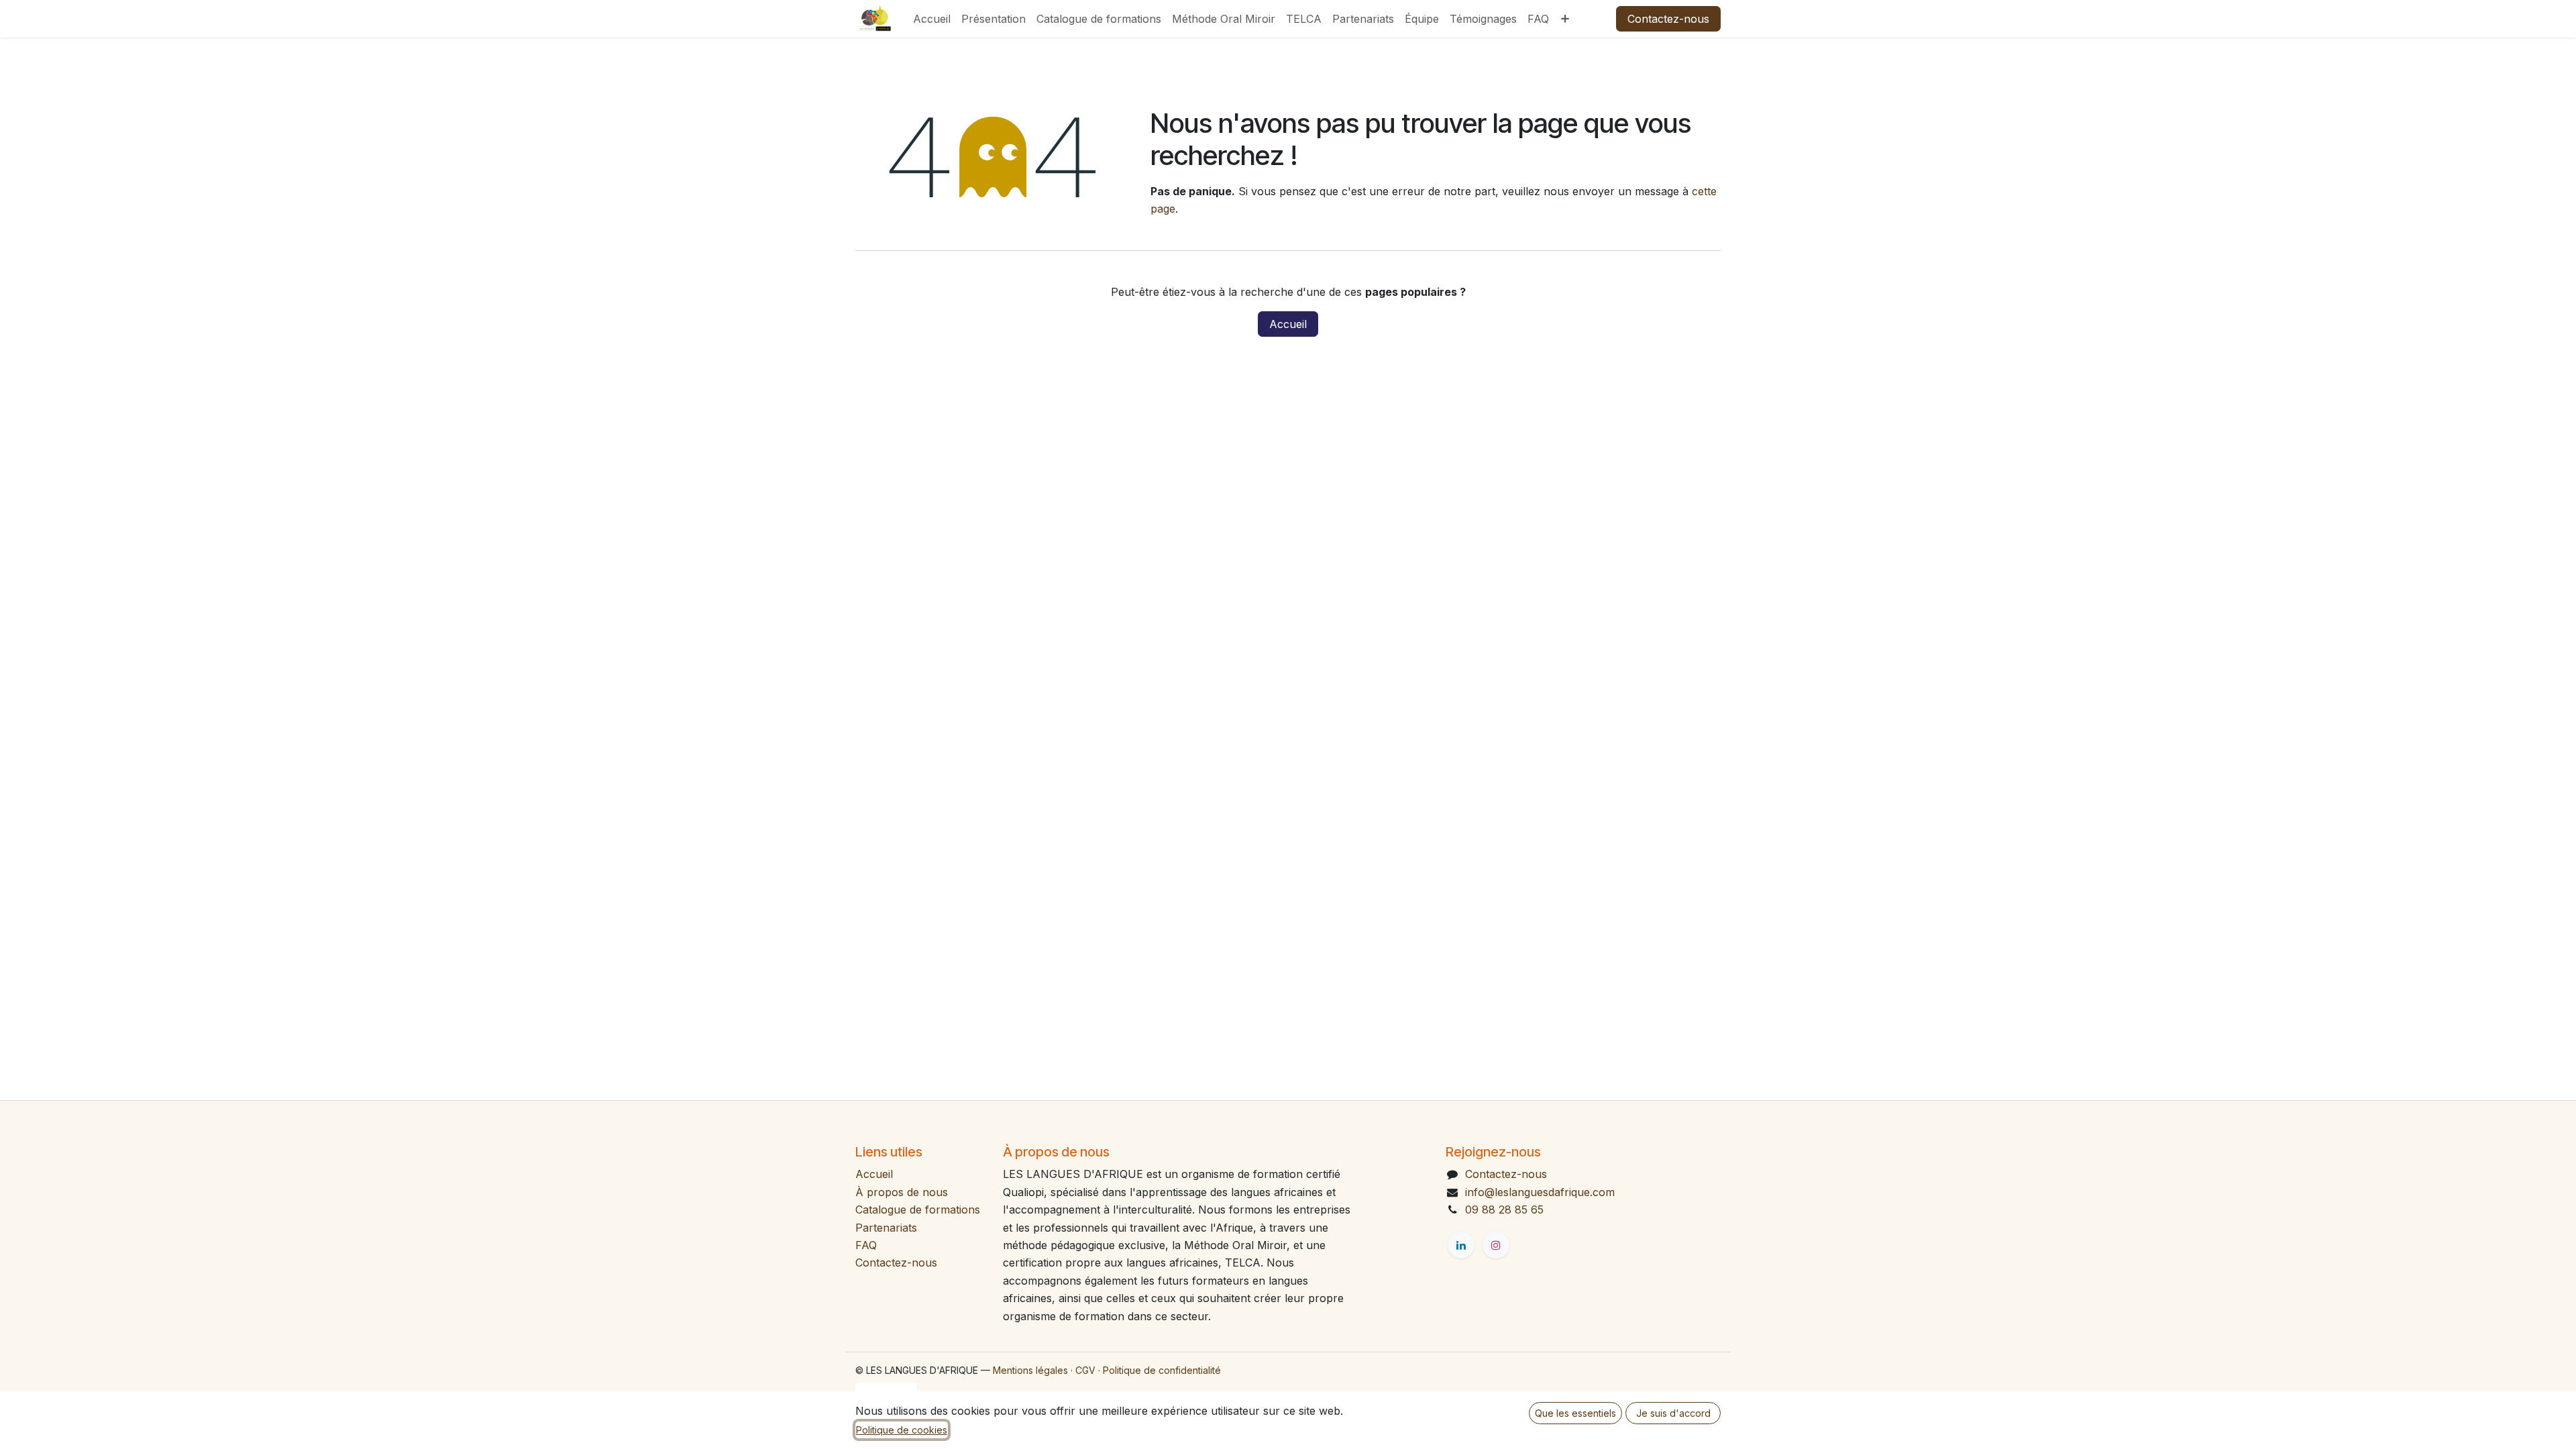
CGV (1085, 1370)
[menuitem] (932, 19)
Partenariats (886, 1228)
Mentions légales (1030, 1370)
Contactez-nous (1668, 19)
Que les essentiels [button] (1575, 1413)
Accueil (1288, 324)
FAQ (866, 1245)
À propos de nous (902, 1192)
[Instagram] (1496, 1245)
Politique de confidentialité (1162, 1370)
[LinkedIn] (1461, 1245)
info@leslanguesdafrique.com (1540, 1192)
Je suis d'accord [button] (1673, 1413)
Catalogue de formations (918, 1210)
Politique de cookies (902, 1430)
